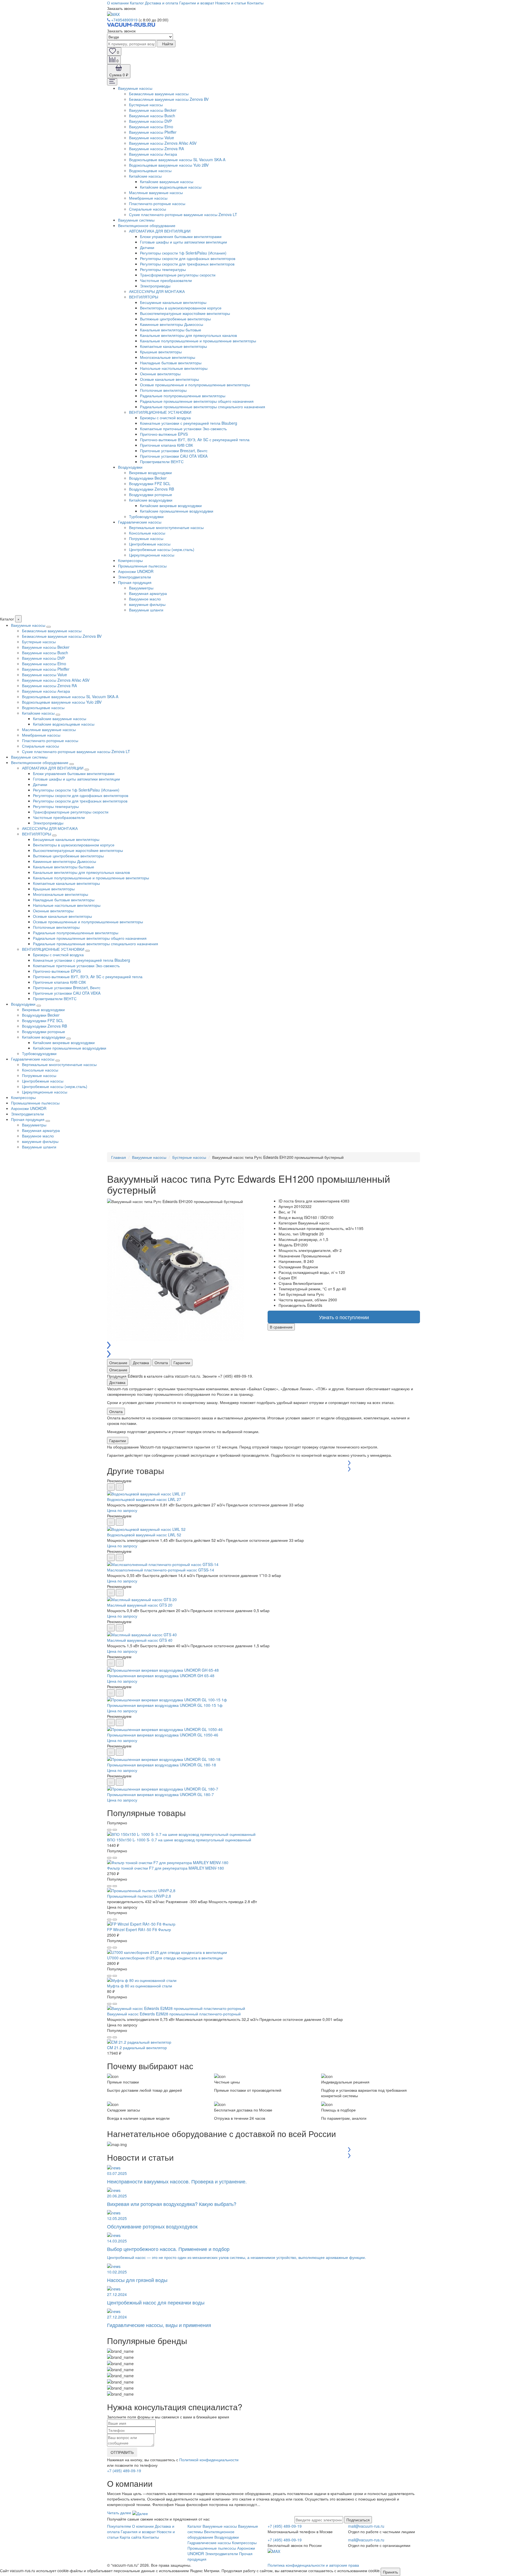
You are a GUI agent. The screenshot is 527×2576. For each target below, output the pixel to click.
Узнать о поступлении (344, 1317)
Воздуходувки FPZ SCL (150, 483)
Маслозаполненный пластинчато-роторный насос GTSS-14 (161, 1570)
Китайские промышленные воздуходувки (177, 511)
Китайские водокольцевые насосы (171, 187)
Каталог (137, 3)
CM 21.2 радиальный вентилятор (137, 2048)
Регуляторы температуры (163, 269)
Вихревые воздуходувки (150, 472)
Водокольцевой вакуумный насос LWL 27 (144, 1499)
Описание (118, 1363)
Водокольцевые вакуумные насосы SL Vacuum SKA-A (177, 160)
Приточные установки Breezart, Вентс (174, 451)
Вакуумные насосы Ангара (153, 154)
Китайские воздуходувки (151, 500)
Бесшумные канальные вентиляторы (173, 302)
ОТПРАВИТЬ (122, 2452)
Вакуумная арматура (148, 593)
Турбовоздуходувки (146, 516)
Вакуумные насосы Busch (152, 116)
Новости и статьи (231, 3)
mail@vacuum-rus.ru (366, 2526)
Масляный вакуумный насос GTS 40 (140, 1640)
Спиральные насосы (148, 209)
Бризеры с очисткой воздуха (165, 418)
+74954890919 (124, 20)
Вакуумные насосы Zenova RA (156, 149)
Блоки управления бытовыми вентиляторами (181, 236)
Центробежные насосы (150, 544)
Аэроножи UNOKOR (136, 571)
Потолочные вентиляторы (163, 390)
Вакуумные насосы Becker (153, 110)
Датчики (147, 247)
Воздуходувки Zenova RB (152, 489)
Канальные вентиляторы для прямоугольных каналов (188, 335)
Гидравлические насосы (140, 522)
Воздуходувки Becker (148, 478)
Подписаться (358, 2520)
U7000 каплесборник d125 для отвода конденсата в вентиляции (165, 1958)
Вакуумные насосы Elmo (151, 127)
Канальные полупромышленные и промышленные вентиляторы (198, 341)
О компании (118, 3)
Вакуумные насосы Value (152, 138)
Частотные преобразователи (166, 280)
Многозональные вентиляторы (168, 357)
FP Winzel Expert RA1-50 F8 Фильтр (139, 1929)
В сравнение (281, 1327)
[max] (113, 14)
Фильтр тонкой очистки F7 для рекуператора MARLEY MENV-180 (166, 1868)
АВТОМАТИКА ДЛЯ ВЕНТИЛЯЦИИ (160, 231)
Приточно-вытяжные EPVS (164, 434)
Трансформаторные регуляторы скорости (178, 275)
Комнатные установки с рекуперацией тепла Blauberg (189, 423)
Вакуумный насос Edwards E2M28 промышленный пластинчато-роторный (174, 2014)
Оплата (161, 1363)
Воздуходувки (130, 467)
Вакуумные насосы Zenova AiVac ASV (163, 143)
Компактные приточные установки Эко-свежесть (183, 429)
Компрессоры (130, 560)
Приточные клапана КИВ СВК (166, 445)
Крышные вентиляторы (161, 352)
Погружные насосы (146, 538)
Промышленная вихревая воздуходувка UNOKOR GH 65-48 (161, 1676)
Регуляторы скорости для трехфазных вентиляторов (187, 264)
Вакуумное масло (145, 599)
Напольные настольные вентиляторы (174, 368)
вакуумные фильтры (147, 604)
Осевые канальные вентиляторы (169, 379)
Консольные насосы (147, 533)
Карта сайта (131, 2537)
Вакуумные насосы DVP (150, 121)
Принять (390, 2572)
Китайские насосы (145, 176)
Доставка (141, 1363)
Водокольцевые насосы (150, 170)
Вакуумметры (141, 588)
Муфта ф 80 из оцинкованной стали (140, 1986)
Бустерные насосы (146, 105)
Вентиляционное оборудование (147, 225)
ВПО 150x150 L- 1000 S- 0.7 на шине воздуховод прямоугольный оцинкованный (179, 1840)
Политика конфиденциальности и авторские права (313, 2565)
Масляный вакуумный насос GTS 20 (140, 1605)
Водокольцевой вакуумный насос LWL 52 (144, 1535)
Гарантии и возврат (197, 3)
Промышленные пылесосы (142, 566)
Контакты (255, 3)
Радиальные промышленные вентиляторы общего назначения (197, 401)
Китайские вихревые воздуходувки (171, 505)
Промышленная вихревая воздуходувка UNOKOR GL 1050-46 (163, 1735)
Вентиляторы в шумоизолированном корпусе (181, 308)
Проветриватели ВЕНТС (162, 462)
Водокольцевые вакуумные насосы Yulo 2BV (169, 165)
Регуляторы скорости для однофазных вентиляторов (188, 258)
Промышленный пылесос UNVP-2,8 (139, 1896)
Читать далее (120, 2513)
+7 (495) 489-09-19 (124, 2471)
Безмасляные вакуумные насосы (159, 94)
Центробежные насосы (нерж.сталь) (162, 549)
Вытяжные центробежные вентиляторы (175, 319)
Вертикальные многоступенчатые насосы (166, 527)
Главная (119, 1157)
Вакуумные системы (136, 220)
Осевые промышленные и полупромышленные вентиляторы (195, 385)
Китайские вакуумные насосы (167, 181)
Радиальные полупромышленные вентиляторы (183, 396)
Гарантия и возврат (138, 2532)
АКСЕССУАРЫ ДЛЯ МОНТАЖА (157, 291)
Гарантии (182, 1363)
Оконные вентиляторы (160, 374)
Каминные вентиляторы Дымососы (172, 324)
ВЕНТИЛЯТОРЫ (144, 297)
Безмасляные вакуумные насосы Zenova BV (169, 99)
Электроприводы (155, 286)
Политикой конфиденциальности (209, 2460)
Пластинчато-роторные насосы (157, 203)
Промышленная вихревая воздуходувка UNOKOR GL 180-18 (162, 1765)
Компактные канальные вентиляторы (173, 346)
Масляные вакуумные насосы (156, 192)
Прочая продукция (135, 582)
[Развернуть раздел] (49, 627)
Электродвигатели (134, 577)
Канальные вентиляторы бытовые (171, 330)
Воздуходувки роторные (151, 494)
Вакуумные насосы (135, 88)
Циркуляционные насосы (152, 555)
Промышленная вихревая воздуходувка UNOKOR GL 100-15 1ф (165, 1705)
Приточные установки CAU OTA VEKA (174, 456)
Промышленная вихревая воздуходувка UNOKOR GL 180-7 (160, 1794)
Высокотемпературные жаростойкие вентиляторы (185, 313)
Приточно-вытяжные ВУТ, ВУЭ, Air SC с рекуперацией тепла (195, 440)
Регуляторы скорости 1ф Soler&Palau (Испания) (183, 253)
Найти (167, 44)
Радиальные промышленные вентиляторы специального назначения (203, 407)
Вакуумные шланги (146, 610)
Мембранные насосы (148, 198)
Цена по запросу (122, 1510)
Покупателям (119, 2526)
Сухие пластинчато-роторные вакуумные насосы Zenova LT (183, 214)
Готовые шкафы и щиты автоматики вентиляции (183, 242)
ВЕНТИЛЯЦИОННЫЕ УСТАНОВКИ (160, 412)
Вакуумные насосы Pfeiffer (153, 132)
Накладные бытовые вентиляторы (171, 363)
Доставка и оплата (162, 3)
